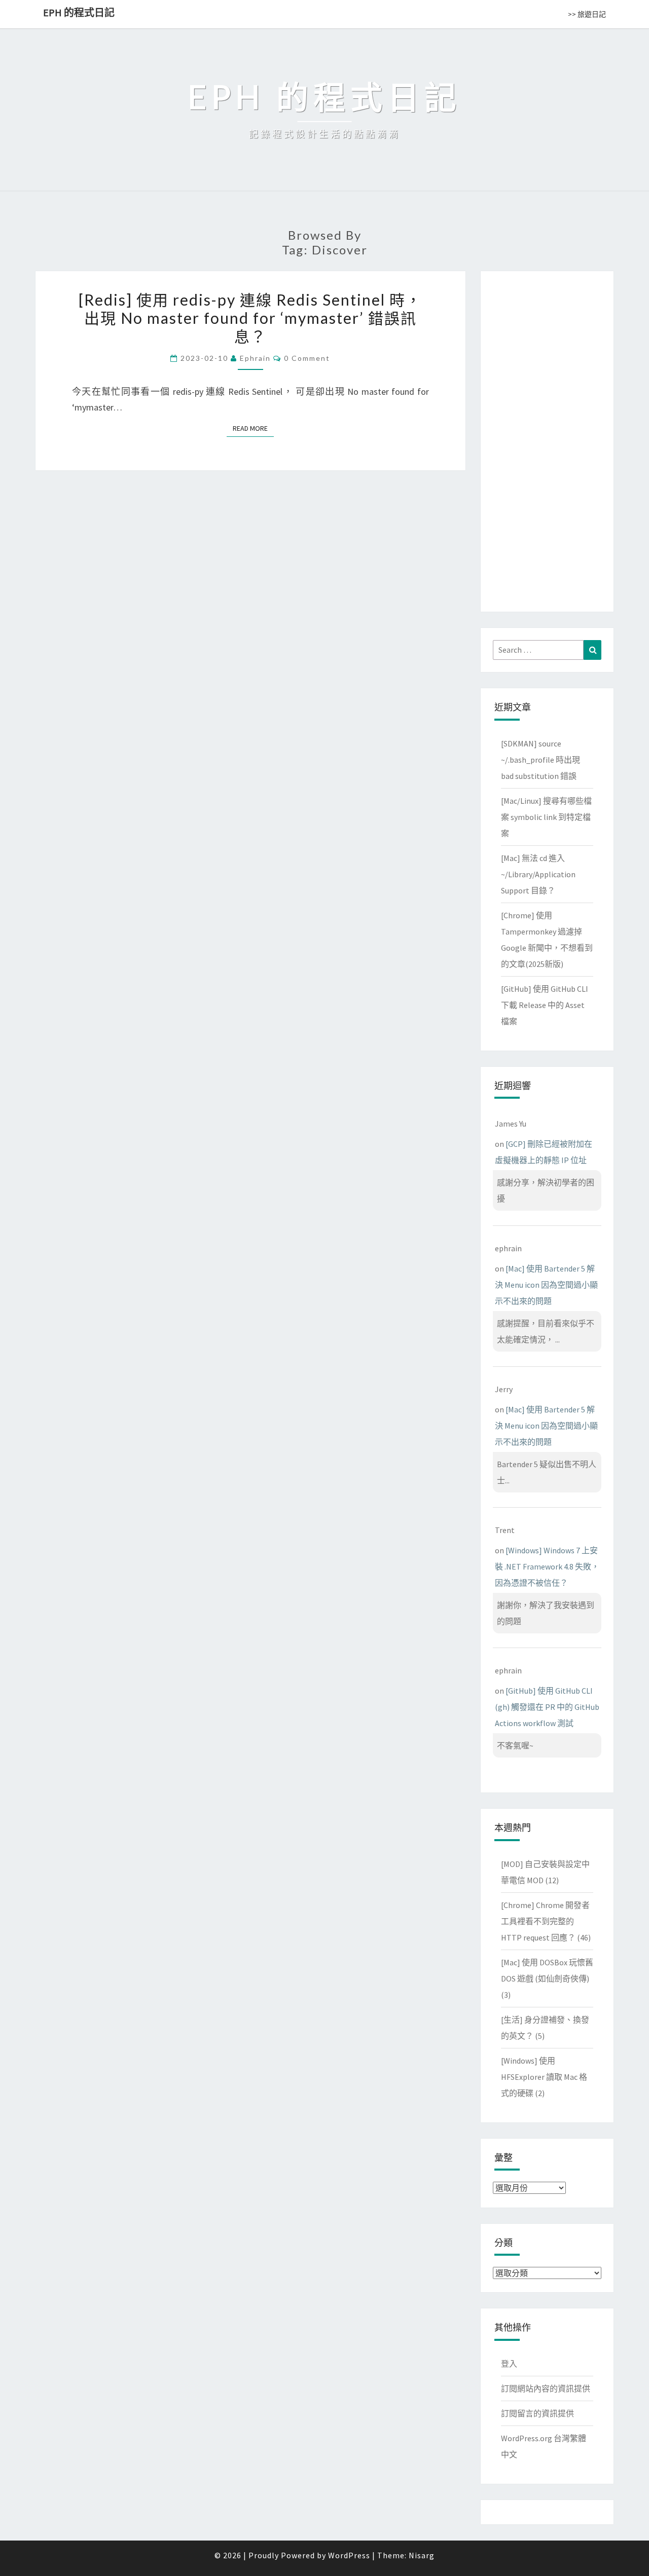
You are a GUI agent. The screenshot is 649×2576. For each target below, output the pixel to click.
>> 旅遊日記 (587, 14)
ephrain (255, 358)
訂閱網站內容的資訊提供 (546, 2388)
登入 (509, 2364)
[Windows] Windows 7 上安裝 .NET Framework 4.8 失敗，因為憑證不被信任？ (547, 1566)
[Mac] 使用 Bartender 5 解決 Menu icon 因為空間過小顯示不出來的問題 (546, 1285)
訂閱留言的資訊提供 (537, 2413)
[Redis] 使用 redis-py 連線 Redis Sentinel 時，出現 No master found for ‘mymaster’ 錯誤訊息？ (250, 318)
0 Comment (307, 358)
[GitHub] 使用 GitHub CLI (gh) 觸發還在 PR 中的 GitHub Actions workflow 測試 (547, 1707)
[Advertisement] (547, 439)
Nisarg (422, 2555)
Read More (253, 428)
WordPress (349, 2555)
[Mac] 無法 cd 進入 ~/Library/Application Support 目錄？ (538, 874)
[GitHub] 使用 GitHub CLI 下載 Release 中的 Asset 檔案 (545, 1005)
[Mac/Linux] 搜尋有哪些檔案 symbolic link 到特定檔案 (546, 817)
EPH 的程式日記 (79, 12)
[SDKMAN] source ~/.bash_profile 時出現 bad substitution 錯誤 (540, 760)
